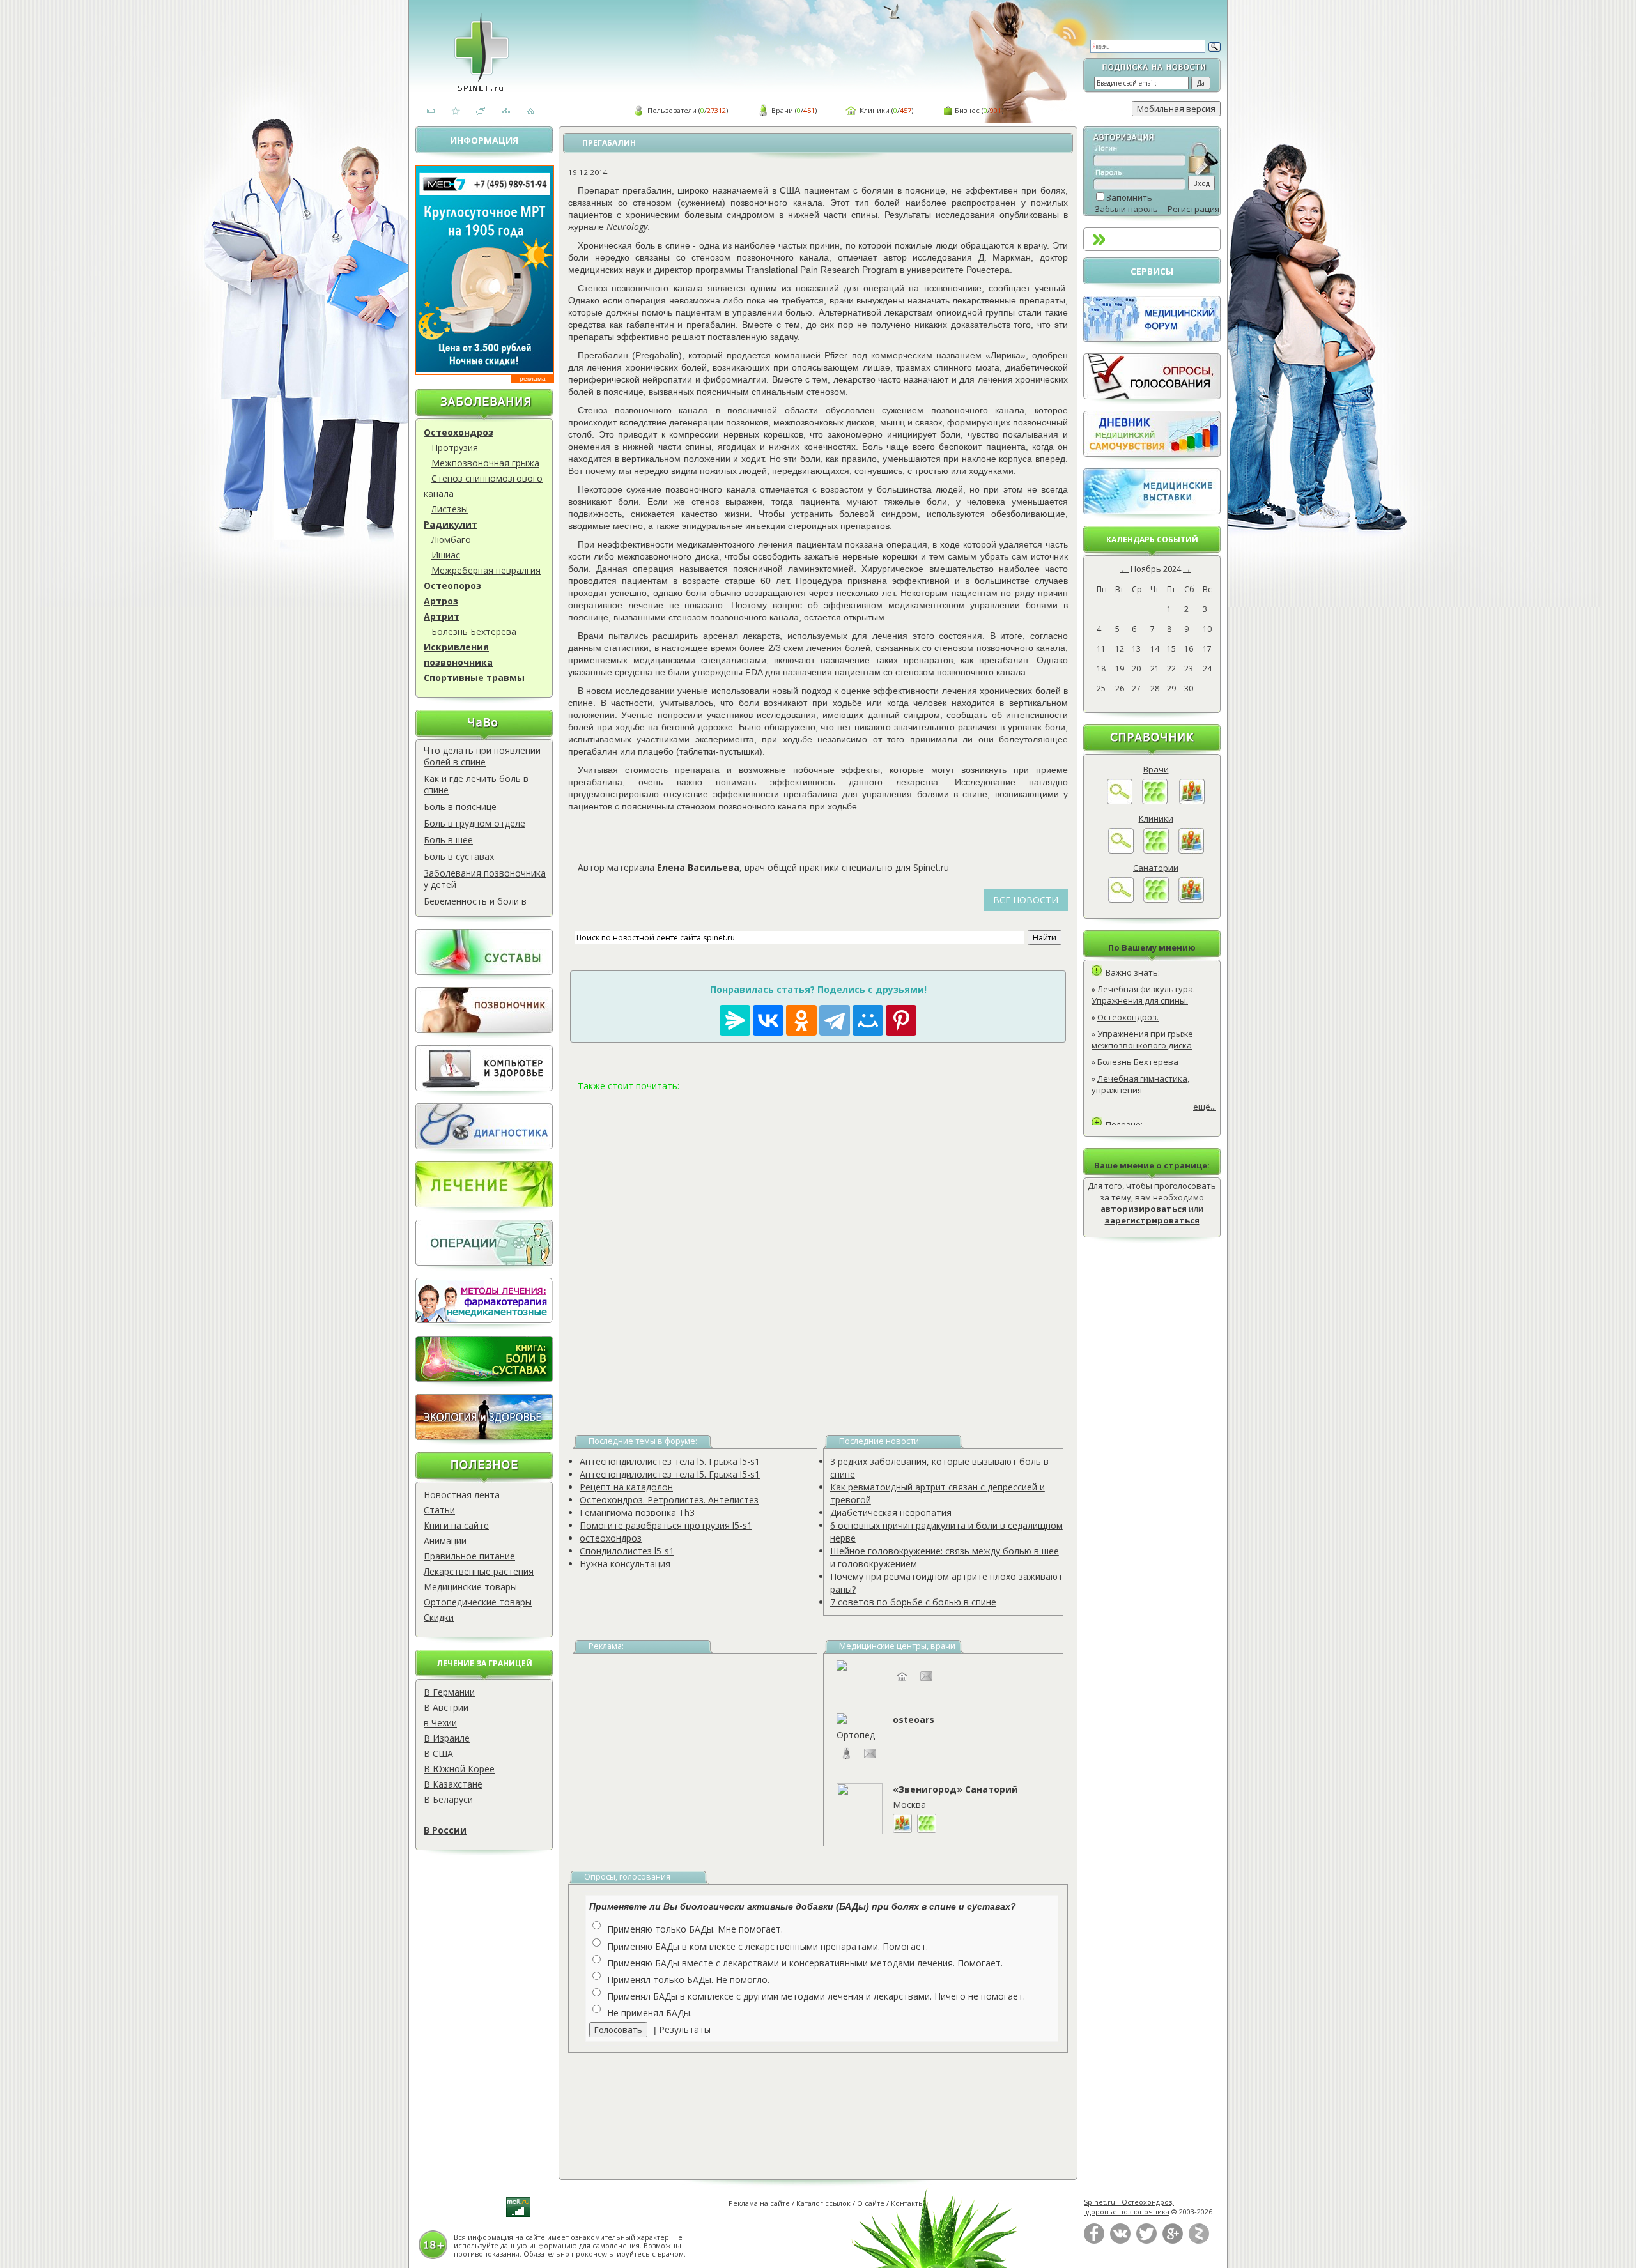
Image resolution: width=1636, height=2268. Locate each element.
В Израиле (447, 1738)
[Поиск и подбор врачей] (1120, 801)
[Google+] (1173, 2241)
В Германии (449, 1692)
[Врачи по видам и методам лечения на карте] (1192, 801)
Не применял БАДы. (650, 2013)
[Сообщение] (870, 1760)
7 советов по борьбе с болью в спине (913, 1602)
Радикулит (451, 524)
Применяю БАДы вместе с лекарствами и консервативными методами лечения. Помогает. (805, 1963)
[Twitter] (1146, 2241)
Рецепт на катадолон (626, 1487)
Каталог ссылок (823, 2203)
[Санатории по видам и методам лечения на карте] (1191, 900)
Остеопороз (452, 586)
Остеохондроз (459, 432)
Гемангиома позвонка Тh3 (637, 1513)
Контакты (907, 2203)
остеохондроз (611, 1538)
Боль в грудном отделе (475, 823)
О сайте (871, 2203)
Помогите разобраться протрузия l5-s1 (666, 1525)
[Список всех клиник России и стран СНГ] (1156, 850)
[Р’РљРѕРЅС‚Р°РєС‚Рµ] (768, 1020)
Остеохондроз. (1128, 1017)
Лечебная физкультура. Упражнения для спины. (1143, 995)
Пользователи (672, 110)
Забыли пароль (1126, 209)
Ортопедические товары (478, 1602)
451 (809, 110)
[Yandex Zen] (1199, 2241)
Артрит (442, 616)
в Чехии (440, 1723)
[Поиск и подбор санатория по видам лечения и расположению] (1121, 900)
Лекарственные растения (479, 1571)
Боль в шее (448, 840)
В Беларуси (448, 1799)
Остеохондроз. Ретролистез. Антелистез (669, 1500)
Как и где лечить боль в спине (476, 784)
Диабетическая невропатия (891, 1513)
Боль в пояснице (460, 807)
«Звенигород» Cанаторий (955, 1789)
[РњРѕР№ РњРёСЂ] (868, 1020)
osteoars (914, 1720)
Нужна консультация (625, 1564)
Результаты (685, 2029)
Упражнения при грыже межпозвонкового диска (1142, 1039)
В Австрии (446, 1707)
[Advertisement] (818, 1248)
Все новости (1026, 900)
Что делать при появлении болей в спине (482, 756)
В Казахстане (453, 1784)
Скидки (439, 1617)
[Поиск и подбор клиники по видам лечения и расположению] (1121, 850)
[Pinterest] (901, 1020)
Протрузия (455, 448)
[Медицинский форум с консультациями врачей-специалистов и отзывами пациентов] (1152, 339)
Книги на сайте (456, 1525)
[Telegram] (835, 1020)
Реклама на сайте (759, 2203)
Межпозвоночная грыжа (485, 463)
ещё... (1205, 1107)
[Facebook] (1094, 2241)
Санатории (1156, 868)
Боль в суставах (459, 856)
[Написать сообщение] (927, 1682)
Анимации (445, 1541)
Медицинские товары (470, 1587)
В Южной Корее (459, 1769)
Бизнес (967, 110)
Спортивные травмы (474, 678)
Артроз (441, 601)
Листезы (450, 509)
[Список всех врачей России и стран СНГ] (1155, 801)
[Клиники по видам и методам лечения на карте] (1191, 850)
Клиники (875, 110)
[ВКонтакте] (1120, 2241)
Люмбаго (451, 540)
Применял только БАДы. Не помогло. (688, 1980)
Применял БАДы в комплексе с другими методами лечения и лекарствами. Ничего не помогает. (816, 1996)
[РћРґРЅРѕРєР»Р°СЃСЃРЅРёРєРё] (801, 1020)
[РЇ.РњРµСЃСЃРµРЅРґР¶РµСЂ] (735, 1020)
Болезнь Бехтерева (474, 632)
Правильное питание (469, 1556)
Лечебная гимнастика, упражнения (1140, 1084)
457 (906, 110)
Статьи (439, 1510)
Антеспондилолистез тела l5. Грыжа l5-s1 (670, 1461)
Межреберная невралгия (486, 570)
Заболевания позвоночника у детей (485, 879)
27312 (716, 110)
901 (996, 110)
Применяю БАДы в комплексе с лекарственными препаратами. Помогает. (768, 1946)
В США (438, 1753)
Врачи (782, 110)
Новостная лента (462, 1495)
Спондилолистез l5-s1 (627, 1551)
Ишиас (446, 555)
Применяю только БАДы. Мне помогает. (695, 1929)
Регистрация (1193, 209)
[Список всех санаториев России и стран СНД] (1156, 900)
